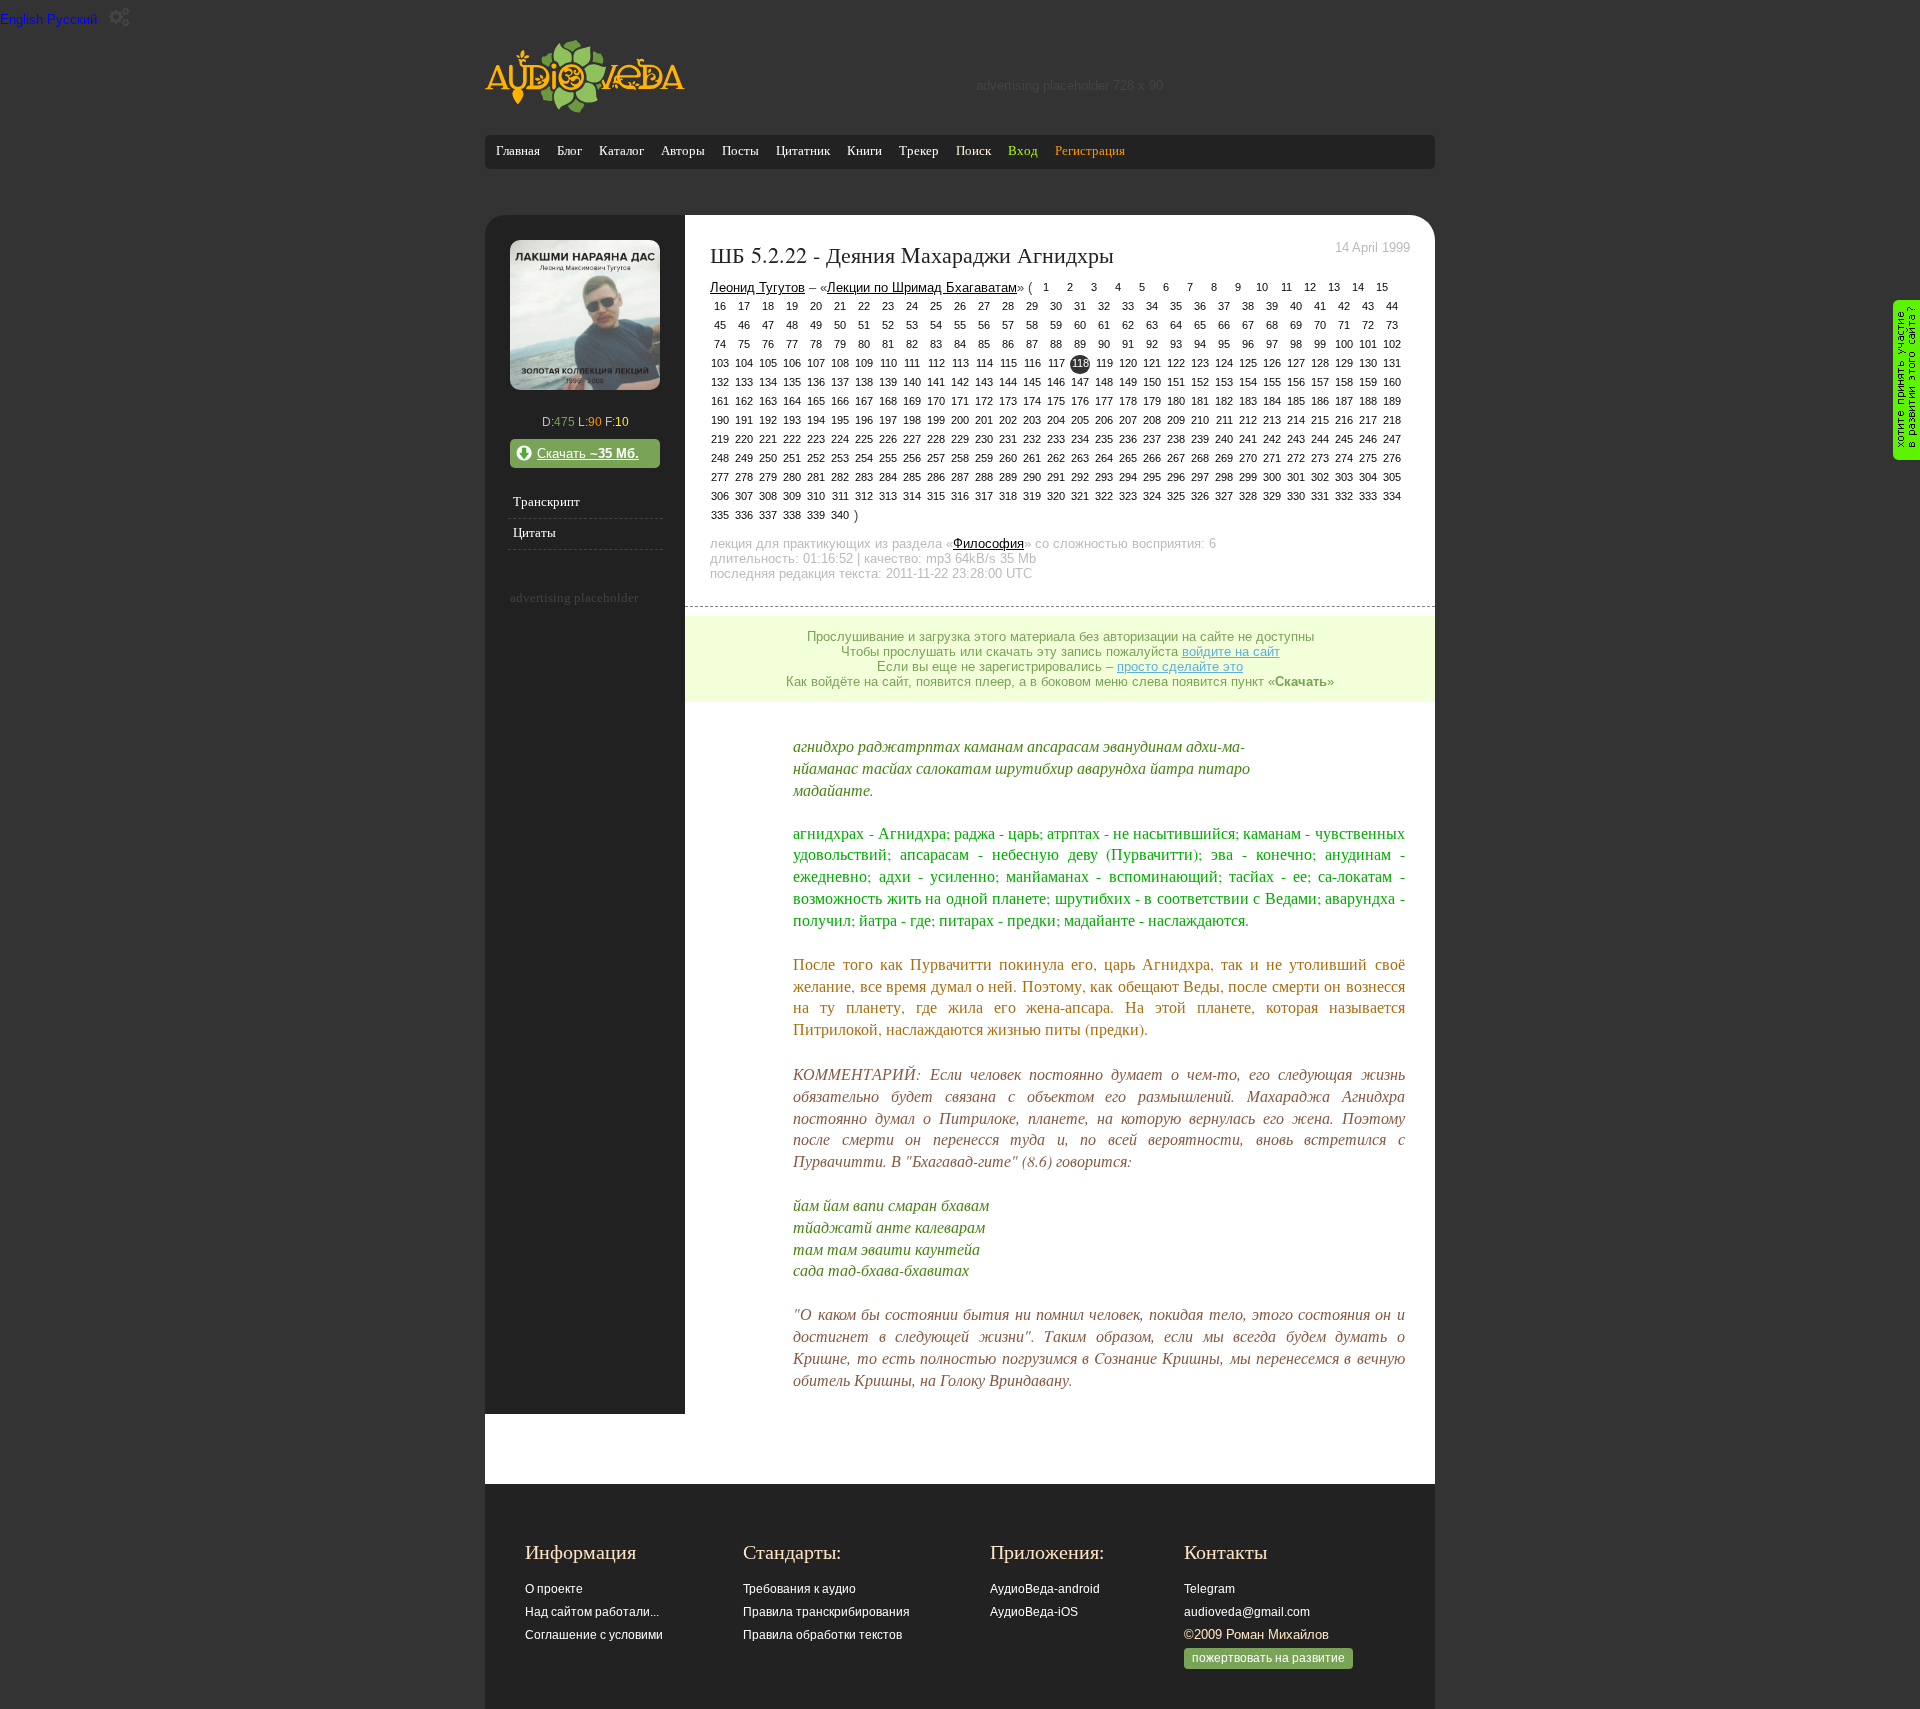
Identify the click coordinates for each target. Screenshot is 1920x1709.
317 (984, 496)
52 (888, 325)
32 (1104, 306)
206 (1104, 420)
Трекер (919, 150)
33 (1128, 306)
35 (1176, 306)
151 (1176, 382)
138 (864, 382)
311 (840, 496)
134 (768, 382)
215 (1320, 420)
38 (1248, 306)
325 (1176, 496)
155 (1272, 382)
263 (1080, 458)
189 (1392, 401)
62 (1128, 325)
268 (1200, 458)
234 (1080, 439)
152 (1200, 382)
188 (1368, 401)
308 (768, 496)
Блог (569, 150)
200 (960, 420)
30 (1056, 306)
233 (1056, 439)
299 (1248, 477)
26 (960, 306)
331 (1320, 496)
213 (1272, 420)
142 (960, 382)
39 (1272, 306)
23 (888, 306)
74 (720, 344)
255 (888, 458)
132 (720, 382)
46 (744, 325)
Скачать (588, 453)
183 (1248, 401)
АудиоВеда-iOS (1034, 1612)
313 (888, 496)
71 (1344, 325)
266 (1152, 458)
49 (816, 325)
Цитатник (803, 150)
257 (936, 458)
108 (840, 363)
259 (984, 458)
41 (1320, 306)
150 (1152, 382)
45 (720, 325)
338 (792, 515)
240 (1224, 439)
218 (1392, 420)
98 (1296, 344)
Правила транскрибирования (826, 1612)
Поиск (973, 150)
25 (936, 306)
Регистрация (1090, 150)
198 (912, 420)
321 (1080, 496)
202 (1008, 420)
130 (1368, 363)
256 (912, 458)
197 (888, 420)
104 (744, 363)
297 (1200, 477)
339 (816, 515)
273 (1320, 458)
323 (1128, 496)
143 (984, 382)
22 (864, 306)
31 (1080, 306)
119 (1104, 363)
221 (768, 439)
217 (1368, 420)
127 (1296, 363)
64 (1176, 325)
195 (840, 420)
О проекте (554, 1589)
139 (888, 382)
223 (816, 439)
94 (1200, 344)
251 (792, 458)
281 (816, 477)
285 (912, 477)
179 (1152, 401)
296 (1176, 477)
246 (1368, 439)
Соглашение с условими (594, 1635)
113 (960, 363)
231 (1008, 439)
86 (1008, 344)
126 (1272, 363)
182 (1224, 401)
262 (1056, 458)
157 (1320, 382)
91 (1128, 344)
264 (1104, 458)
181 (1200, 401)
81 (888, 344)
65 (1200, 325)
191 (744, 420)
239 (1200, 439)
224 (840, 439)
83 (936, 344)
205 (1080, 420)
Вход (1023, 150)
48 (792, 325)
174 (1032, 401)
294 (1128, 477)
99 (1320, 344)
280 (792, 477)
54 (936, 325)
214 (1296, 420)
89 (1080, 344)
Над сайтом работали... (592, 1612)
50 (840, 325)
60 (1080, 325)
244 (1320, 439)
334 (1392, 496)
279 (768, 477)
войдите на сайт (1231, 651)
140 (912, 382)
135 (792, 382)
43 (1368, 306)
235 (1104, 439)
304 (1368, 477)
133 (744, 382)
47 (768, 325)
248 (720, 458)
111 (912, 363)
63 (1152, 325)
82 (912, 344)
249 (744, 458)
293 (1104, 477)
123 (1200, 363)
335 (720, 515)
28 (1008, 306)
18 (768, 306)
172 (984, 401)
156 (1296, 382)
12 (1310, 287)
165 (816, 401)
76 (768, 344)
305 (1392, 477)
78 (816, 344)
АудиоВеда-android (1045, 1589)
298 (1224, 477)
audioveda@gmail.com (1247, 1612)
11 (1286, 287)
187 (1344, 401)
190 (720, 420)
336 (744, 515)
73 (1392, 325)
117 (1056, 363)
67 (1248, 325)
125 (1248, 363)
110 (888, 363)
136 (816, 382)
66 (1224, 325)
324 (1152, 496)
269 (1224, 458)
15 (1382, 287)
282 (840, 477)
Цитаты (534, 532)
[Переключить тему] (119, 17)
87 (1032, 344)
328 (1248, 496)
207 (1128, 420)
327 (1224, 496)
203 (1032, 420)
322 (1104, 496)
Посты (740, 150)
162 (744, 401)
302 (1320, 477)
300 (1272, 477)
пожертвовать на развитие (1268, 1658)
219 (720, 439)
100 (1344, 344)
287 (960, 477)
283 (864, 477)
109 (864, 363)
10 (1262, 287)
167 (864, 401)
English (21, 19)
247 (1392, 439)
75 (744, 344)
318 (1008, 496)
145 (1032, 382)
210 (1200, 420)
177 (1104, 401)
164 (792, 401)
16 (720, 306)
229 (960, 439)
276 (1392, 458)
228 (936, 439)
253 (840, 458)
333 (1368, 496)
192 (768, 420)
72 (1368, 325)
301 (1296, 477)
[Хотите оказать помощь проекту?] (1906, 380)
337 (768, 515)
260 (1008, 458)
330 (1296, 496)
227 (912, 439)
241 (1248, 439)
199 (936, 420)
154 (1248, 382)
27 (984, 306)
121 (1152, 363)
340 (840, 515)
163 (768, 401)
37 (1224, 306)
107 (816, 363)
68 (1272, 325)
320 (1056, 496)
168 (888, 401)
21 (840, 306)
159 (1368, 382)
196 (864, 420)
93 (1176, 344)
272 (1296, 458)
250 (768, 458)
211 (1224, 420)
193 (792, 420)
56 (984, 325)
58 (1032, 325)
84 (960, 344)
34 (1152, 306)
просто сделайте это (1180, 666)
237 (1152, 439)
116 (1032, 363)
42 (1344, 306)
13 (1334, 287)
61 (1104, 325)
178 (1128, 401)
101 (1368, 344)
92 (1152, 344)
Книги (864, 150)
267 (1176, 458)
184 (1272, 401)
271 (1272, 458)
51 (864, 325)
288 (984, 477)
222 (792, 439)
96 (1248, 344)
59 (1056, 325)
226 (888, 439)
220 (744, 439)
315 (936, 496)
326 (1200, 496)
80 (864, 344)
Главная (518, 150)
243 (1296, 439)
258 (960, 458)
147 (1080, 382)
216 (1344, 420)
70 (1320, 325)
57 (1008, 325)
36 (1200, 306)
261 (1032, 458)
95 (1224, 344)
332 (1344, 496)
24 (912, 306)
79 (840, 344)
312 (864, 496)
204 (1056, 420)
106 (792, 363)
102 (1392, 344)
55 (960, 325)
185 (1296, 401)
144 (1008, 382)
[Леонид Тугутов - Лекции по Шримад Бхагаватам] (585, 385)
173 (1008, 401)
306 (720, 496)
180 (1176, 401)
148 (1104, 382)
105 (768, 363)
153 (1224, 382)
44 (1392, 306)
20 (816, 306)
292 (1080, 477)
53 (912, 325)
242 (1272, 439)
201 (984, 420)
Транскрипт (546, 501)
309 (792, 496)
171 (960, 401)
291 (1056, 477)
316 (960, 496)
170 (936, 401)
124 (1224, 363)
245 (1344, 439)
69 (1296, 325)
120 (1128, 363)
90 (1104, 344)
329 (1272, 496)
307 (744, 496)
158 (1344, 382)
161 (720, 401)
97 (1272, 344)
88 (1056, 344)
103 (720, 363)
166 (840, 401)
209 (1176, 420)
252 (816, 458)
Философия (988, 543)
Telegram (1209, 1589)
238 (1176, 439)
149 (1128, 382)
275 (1368, 458)
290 (1032, 477)
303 (1344, 477)
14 (1358, 287)
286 (936, 477)
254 (864, 458)
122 (1176, 363)
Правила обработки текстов (822, 1635)
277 (720, 477)
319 (1032, 496)
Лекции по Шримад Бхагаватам (922, 287)
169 (912, 401)
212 (1248, 420)
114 (984, 363)
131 (1392, 363)
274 (1344, 458)
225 (864, 439)
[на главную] (585, 108)
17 (744, 306)
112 (936, 363)
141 (936, 382)
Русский (72, 19)
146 (1056, 382)
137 (840, 382)
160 (1392, 382)
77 (792, 344)
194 (816, 420)
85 (984, 344)
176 (1080, 401)
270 (1248, 458)
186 (1320, 401)
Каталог (621, 150)
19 (792, 306)
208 (1152, 420)
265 (1128, 458)
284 (888, 477)
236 (1128, 439)
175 (1056, 401)
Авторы (683, 150)
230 (984, 439)
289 (1008, 477)
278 (744, 477)
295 (1152, 477)
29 (1032, 306)
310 (816, 496)
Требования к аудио (799, 1589)
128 (1320, 363)
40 (1296, 306)
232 (1032, 439)
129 (1344, 363)
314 (912, 496)
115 (1008, 363)
